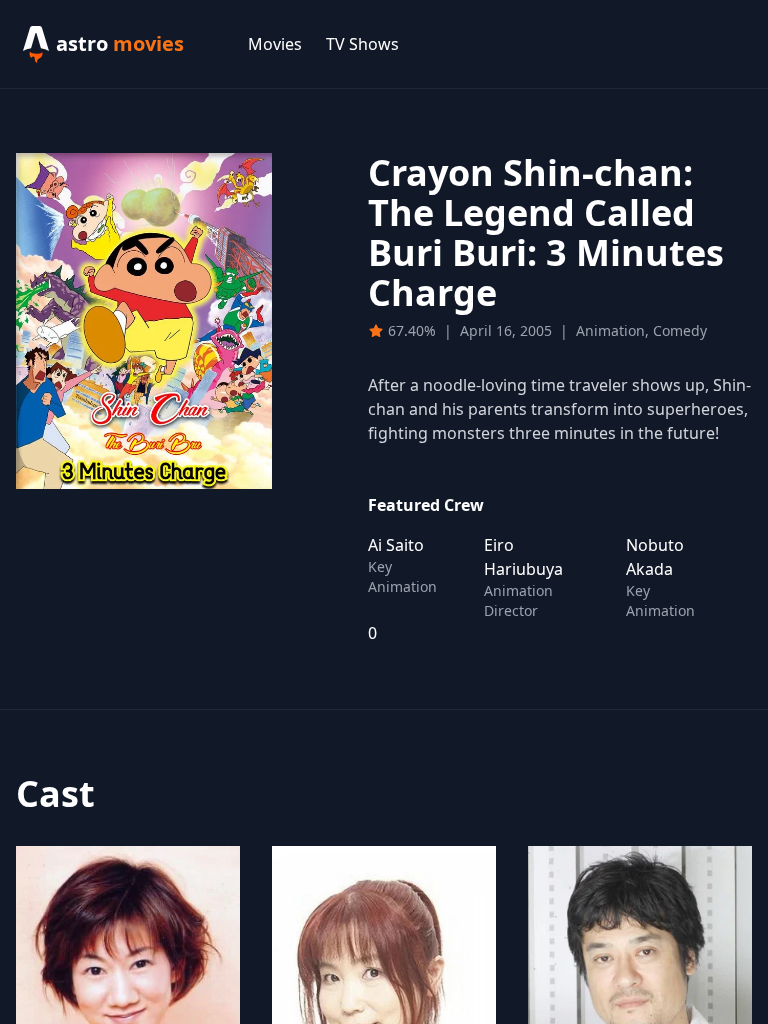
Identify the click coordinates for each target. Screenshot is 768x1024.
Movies (275, 44)
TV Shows (362, 44)
